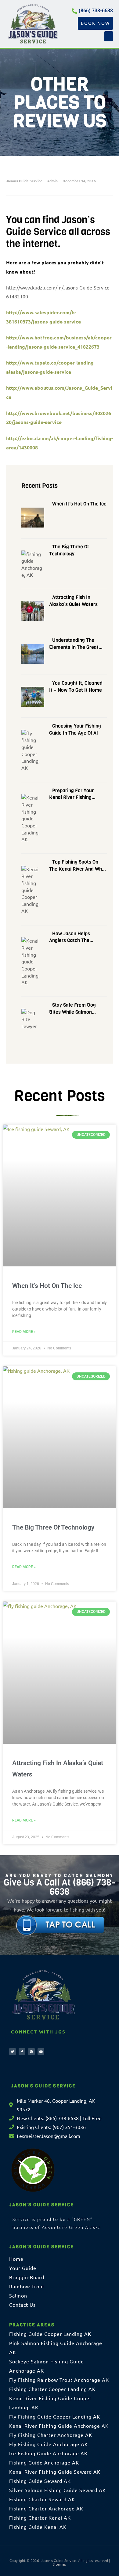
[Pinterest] (31, 2052)
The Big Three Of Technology (53, 1527)
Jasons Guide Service (24, 181)
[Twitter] (13, 2052)
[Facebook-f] (22, 2052)
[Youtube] (41, 2052)
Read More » (24, 1332)
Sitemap (60, 2564)
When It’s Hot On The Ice (47, 1286)
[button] (109, 36)
